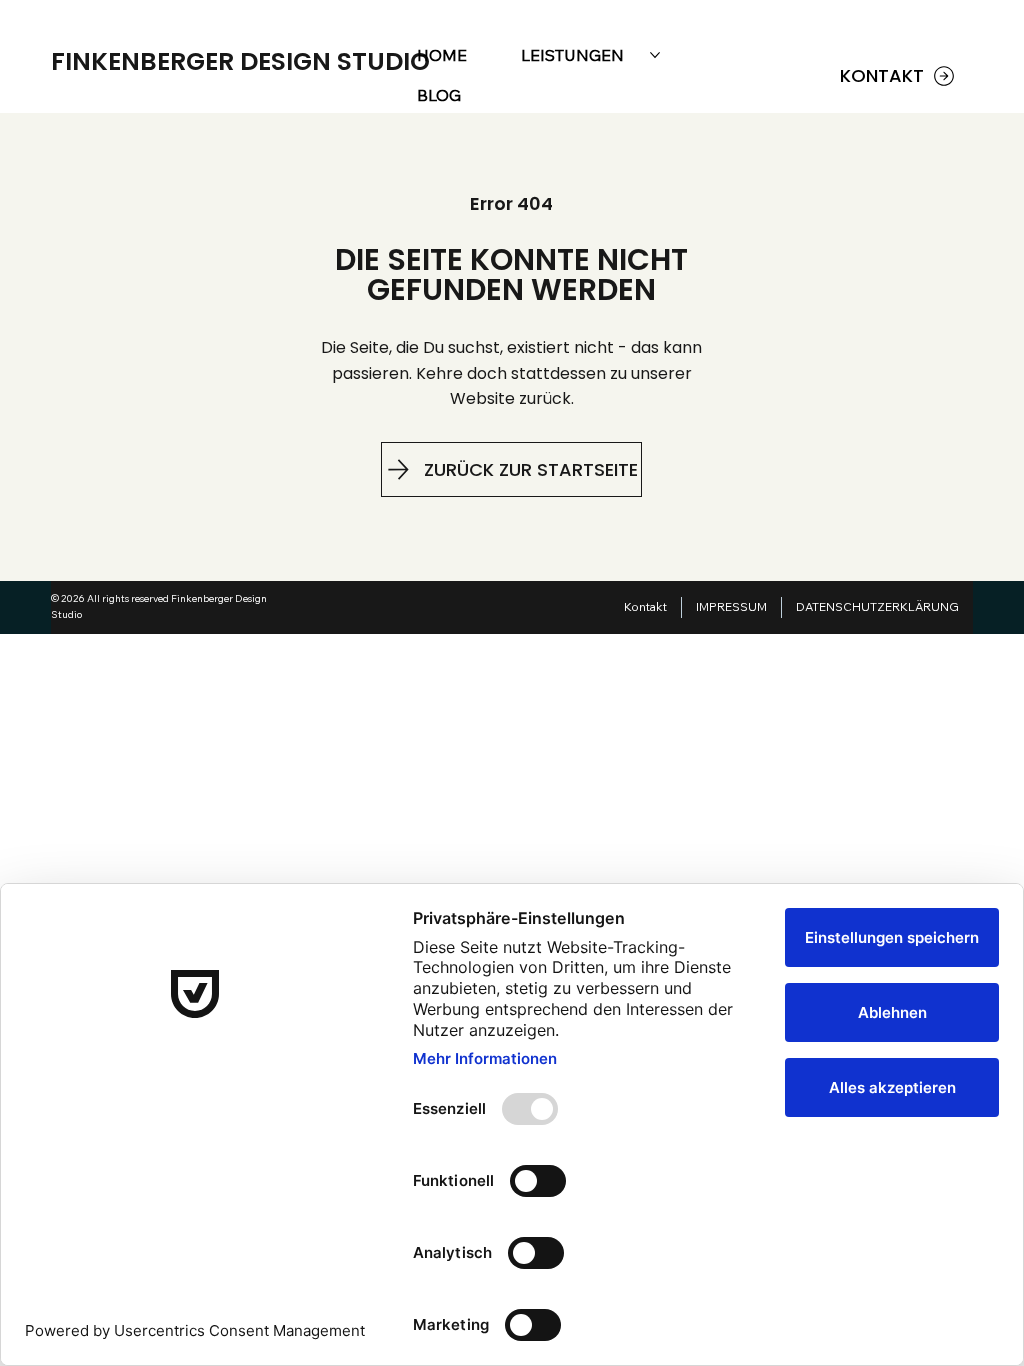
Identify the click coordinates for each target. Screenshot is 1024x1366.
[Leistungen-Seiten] (655, 55)
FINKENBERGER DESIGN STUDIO (240, 61)
